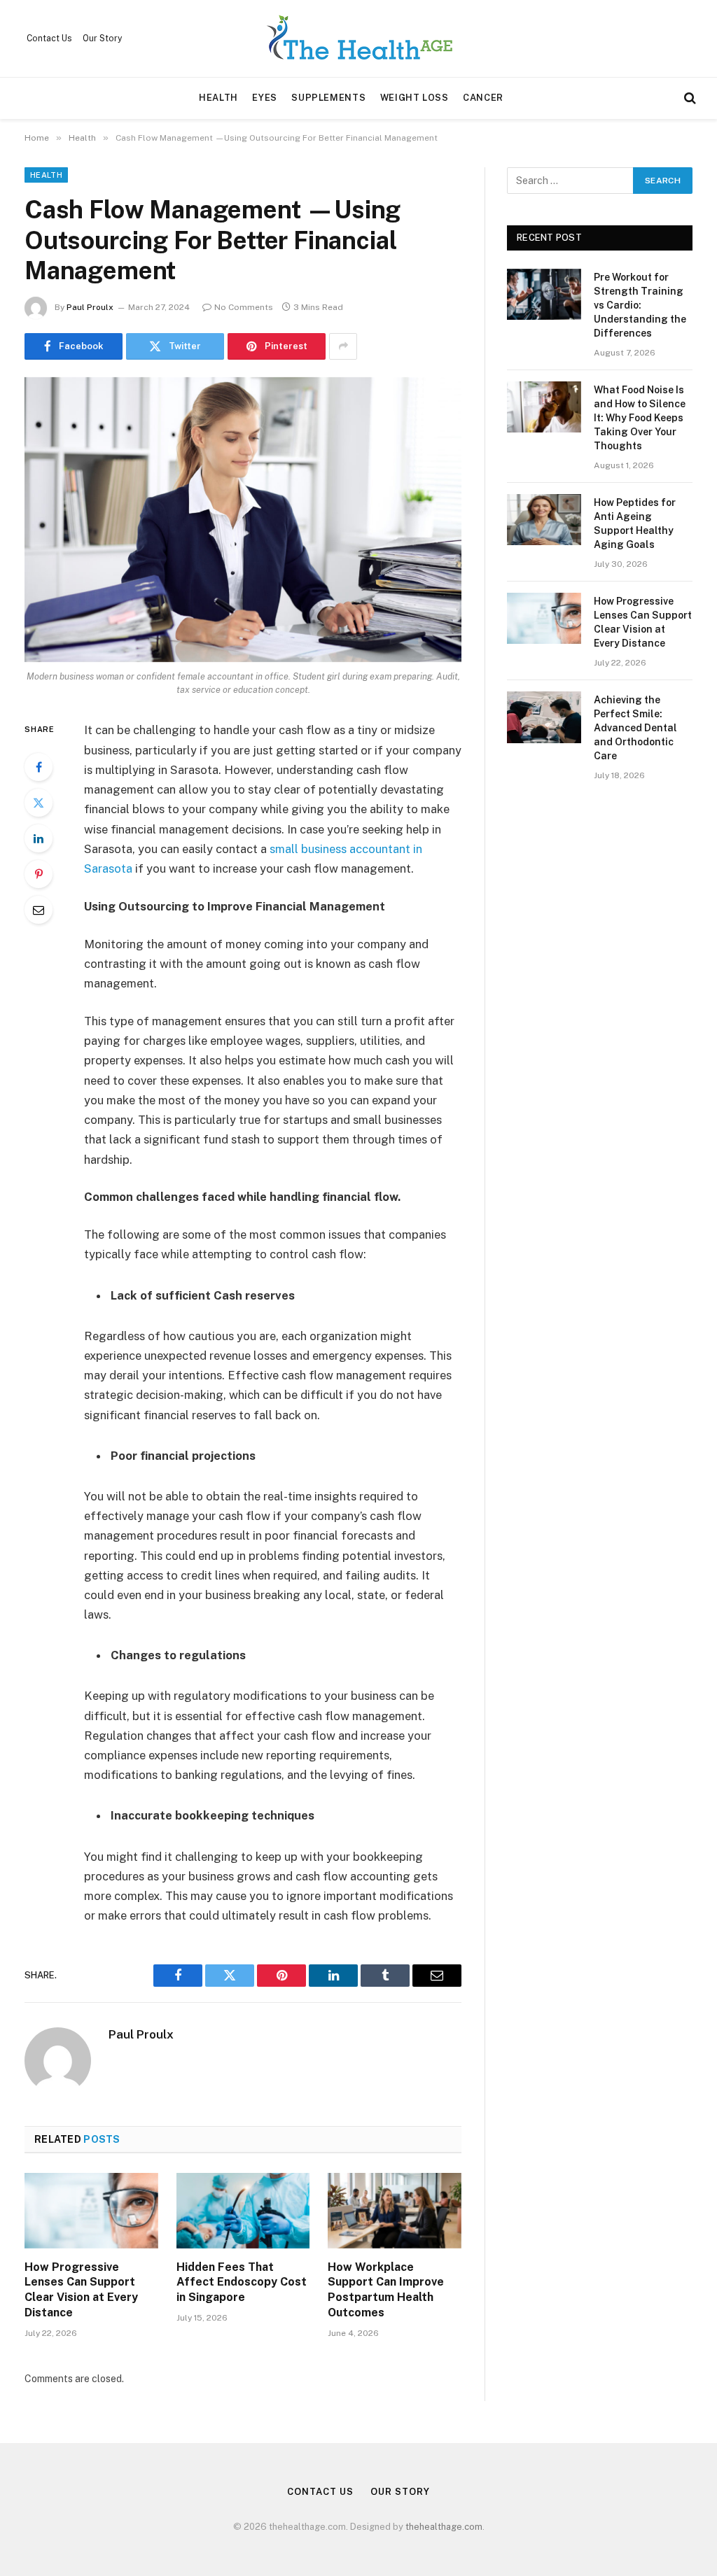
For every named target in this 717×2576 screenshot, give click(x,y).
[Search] (689, 98)
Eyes (265, 98)
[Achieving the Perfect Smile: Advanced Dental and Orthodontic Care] (544, 717)
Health (218, 98)
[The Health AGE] (358, 38)
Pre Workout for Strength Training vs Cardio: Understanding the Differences (640, 305)
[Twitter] (39, 803)
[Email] (39, 910)
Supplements (328, 98)
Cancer (483, 98)
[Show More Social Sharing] (343, 346)
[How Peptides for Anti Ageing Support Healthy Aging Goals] (544, 520)
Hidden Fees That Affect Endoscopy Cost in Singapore (242, 2282)
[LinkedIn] (39, 838)
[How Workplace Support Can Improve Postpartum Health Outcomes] (395, 2210)
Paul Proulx (90, 307)
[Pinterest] (39, 874)
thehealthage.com (444, 2527)
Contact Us (49, 38)
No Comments (244, 307)
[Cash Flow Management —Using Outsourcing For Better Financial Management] (243, 520)
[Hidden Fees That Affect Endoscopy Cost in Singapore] (243, 2210)
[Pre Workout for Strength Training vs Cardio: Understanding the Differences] (544, 294)
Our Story (102, 38)
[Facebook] (39, 767)
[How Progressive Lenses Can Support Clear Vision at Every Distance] (91, 2210)
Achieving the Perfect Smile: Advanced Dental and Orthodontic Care (635, 728)
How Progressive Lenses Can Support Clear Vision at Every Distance (81, 2290)
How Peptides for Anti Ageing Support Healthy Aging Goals (635, 523)
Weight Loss (415, 98)
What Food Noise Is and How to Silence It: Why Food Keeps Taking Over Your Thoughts (640, 418)
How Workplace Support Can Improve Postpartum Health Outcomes (386, 2290)
